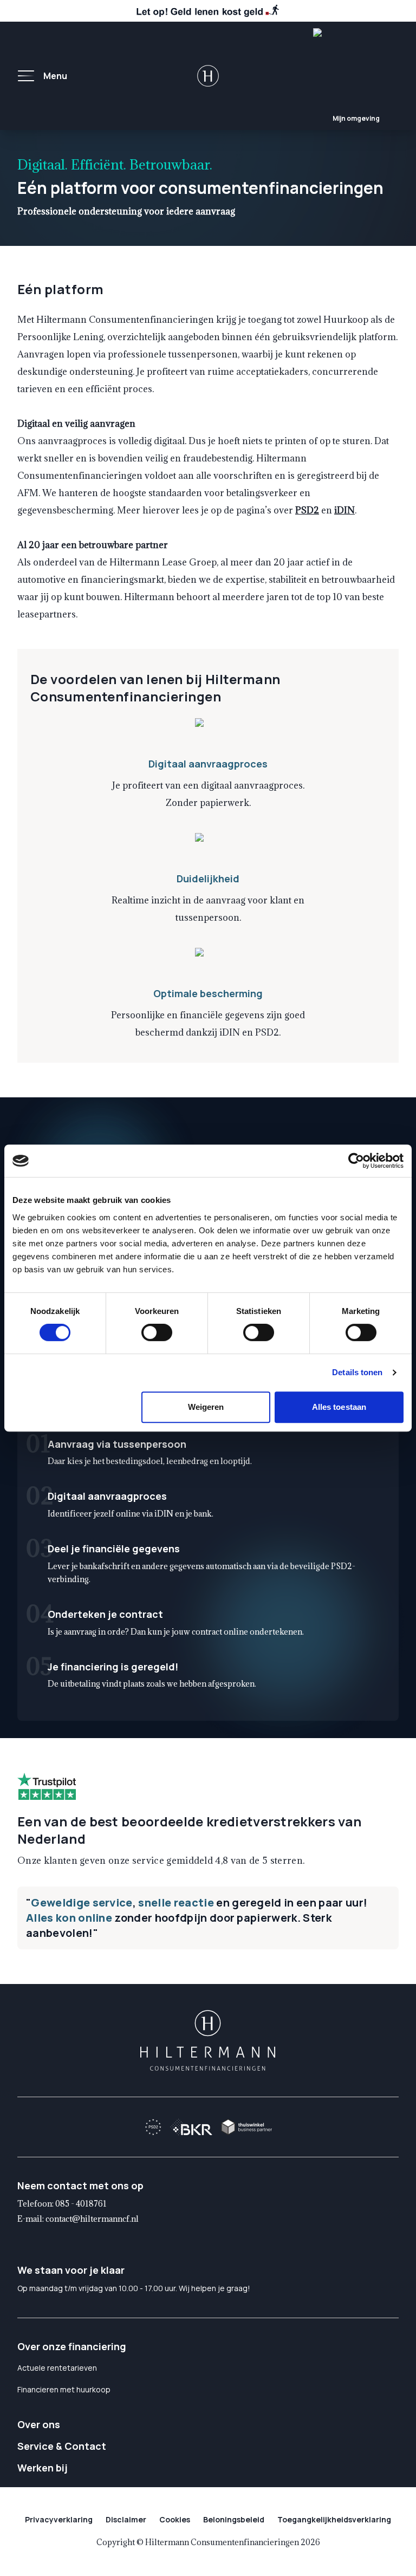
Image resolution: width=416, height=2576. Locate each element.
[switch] (157, 1332)
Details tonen (357, 1372)
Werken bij (43, 2468)
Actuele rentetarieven (57, 2368)
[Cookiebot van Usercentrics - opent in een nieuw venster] (356, 1161)
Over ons (39, 2424)
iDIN (344, 510)
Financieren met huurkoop (64, 2389)
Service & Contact (62, 2446)
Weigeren (206, 1407)
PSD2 (307, 510)
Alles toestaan (339, 1407)
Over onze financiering (72, 2346)
